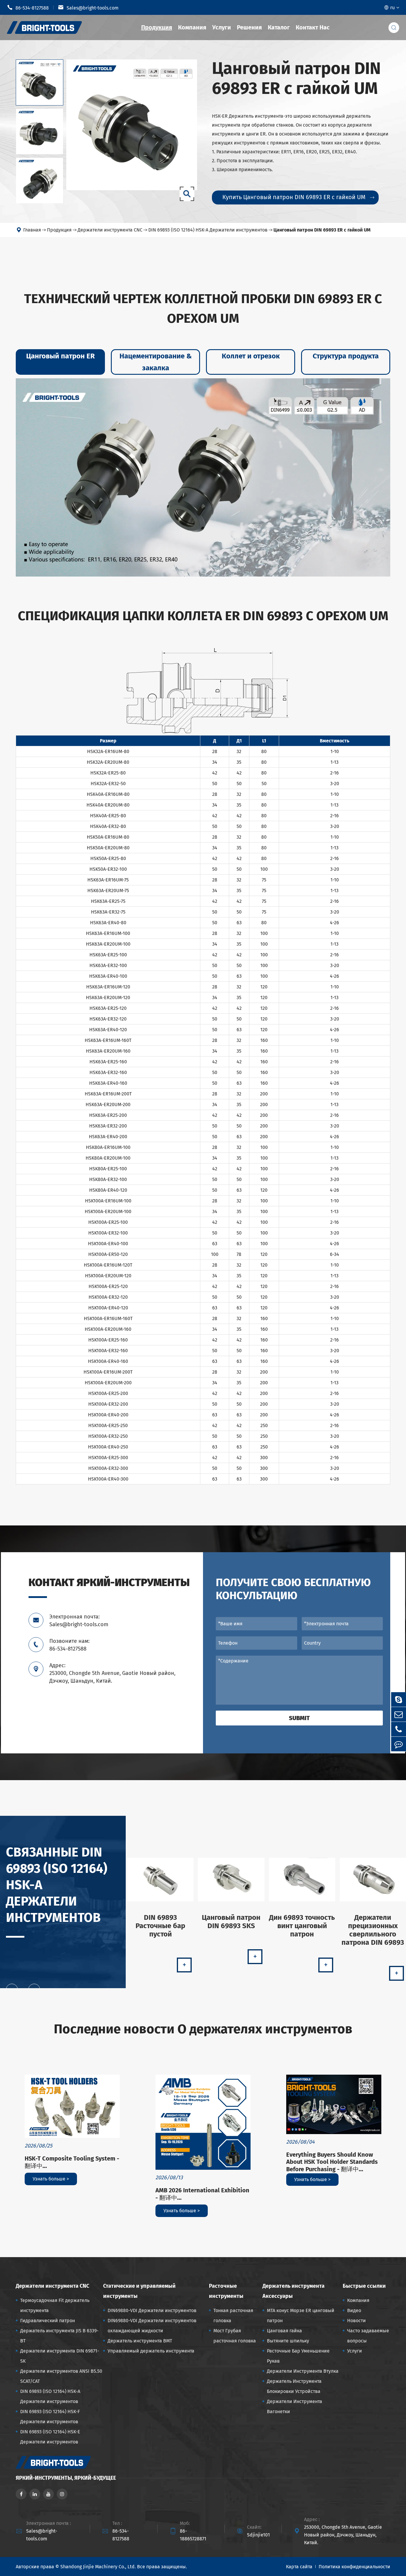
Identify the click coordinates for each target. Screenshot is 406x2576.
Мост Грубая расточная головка (235, 2336)
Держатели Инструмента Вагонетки (295, 2406)
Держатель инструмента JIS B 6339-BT (59, 2336)
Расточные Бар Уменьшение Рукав (298, 2356)
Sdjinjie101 (258, 2535)
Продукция (157, 27)
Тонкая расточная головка (233, 2316)
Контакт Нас (313, 27)
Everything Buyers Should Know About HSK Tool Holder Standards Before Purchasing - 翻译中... (332, 2162)
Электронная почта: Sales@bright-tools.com (79, 1621)
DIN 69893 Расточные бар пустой (160, 1926)
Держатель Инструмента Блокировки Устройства (294, 2386)
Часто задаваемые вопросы (368, 2336)
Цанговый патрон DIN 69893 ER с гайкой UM (322, 230)
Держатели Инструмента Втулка (303, 2371)
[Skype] (399, 1699)
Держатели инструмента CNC (110, 230)
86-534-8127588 (28, 7)
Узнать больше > (51, 2179)
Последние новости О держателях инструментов (203, 2029)
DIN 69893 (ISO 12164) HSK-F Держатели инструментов (50, 2417)
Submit (299, 1718)
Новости (357, 2321)
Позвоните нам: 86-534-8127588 (69, 1645)
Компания (192, 27)
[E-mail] (399, 1714)
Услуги (222, 27)
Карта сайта (299, 2567)
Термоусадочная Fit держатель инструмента (55, 2305)
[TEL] (399, 1729)
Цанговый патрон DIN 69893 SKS (231, 1922)
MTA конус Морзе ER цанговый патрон (301, 2316)
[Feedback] (399, 1744)
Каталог (279, 27)
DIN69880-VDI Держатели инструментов (152, 2310)
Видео (354, 2310)
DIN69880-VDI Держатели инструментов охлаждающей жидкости (152, 2326)
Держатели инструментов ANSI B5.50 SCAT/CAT (61, 2376)
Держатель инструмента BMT (140, 2341)
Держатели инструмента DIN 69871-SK (60, 2356)
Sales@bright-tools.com (88, 7)
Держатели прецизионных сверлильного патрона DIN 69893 (373, 1930)
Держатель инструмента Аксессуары (294, 2291)
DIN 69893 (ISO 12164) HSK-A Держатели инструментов (208, 230)
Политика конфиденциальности (354, 2567)
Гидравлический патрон (48, 2321)
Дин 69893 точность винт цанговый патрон (302, 1926)
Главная (32, 230)
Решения (249, 27)
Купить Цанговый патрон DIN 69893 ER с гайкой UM (298, 197)
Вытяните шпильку (288, 2341)
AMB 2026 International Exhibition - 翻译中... (202, 2194)
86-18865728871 (193, 2535)
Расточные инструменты (226, 2291)
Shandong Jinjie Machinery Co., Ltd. (98, 2567)
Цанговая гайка (284, 2331)
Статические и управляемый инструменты (139, 2291)
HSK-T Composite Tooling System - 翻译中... (72, 2162)
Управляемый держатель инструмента (151, 2351)
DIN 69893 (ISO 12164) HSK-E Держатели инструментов (50, 2437)
